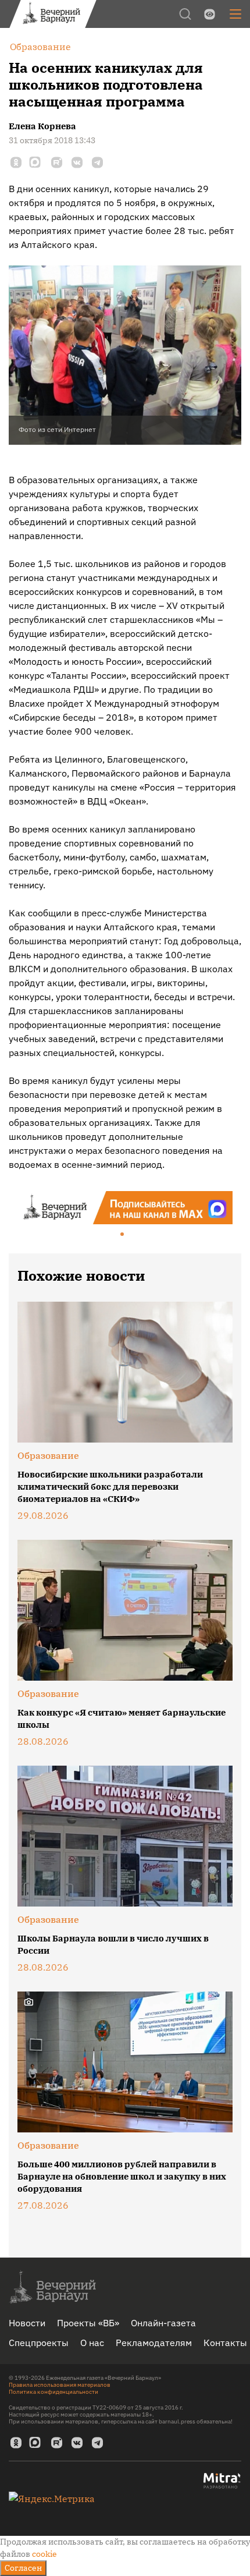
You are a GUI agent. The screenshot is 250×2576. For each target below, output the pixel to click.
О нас (92, 2343)
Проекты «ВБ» (88, 2323)
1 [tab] (123, 1235)
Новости (27, 2323)
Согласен (23, 2568)
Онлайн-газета (163, 2323)
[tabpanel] (125, 1208)
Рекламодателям (154, 2343)
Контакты (225, 2343)
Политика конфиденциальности (53, 2392)
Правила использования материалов (60, 2385)
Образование (48, 1455)
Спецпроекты (39, 2343)
